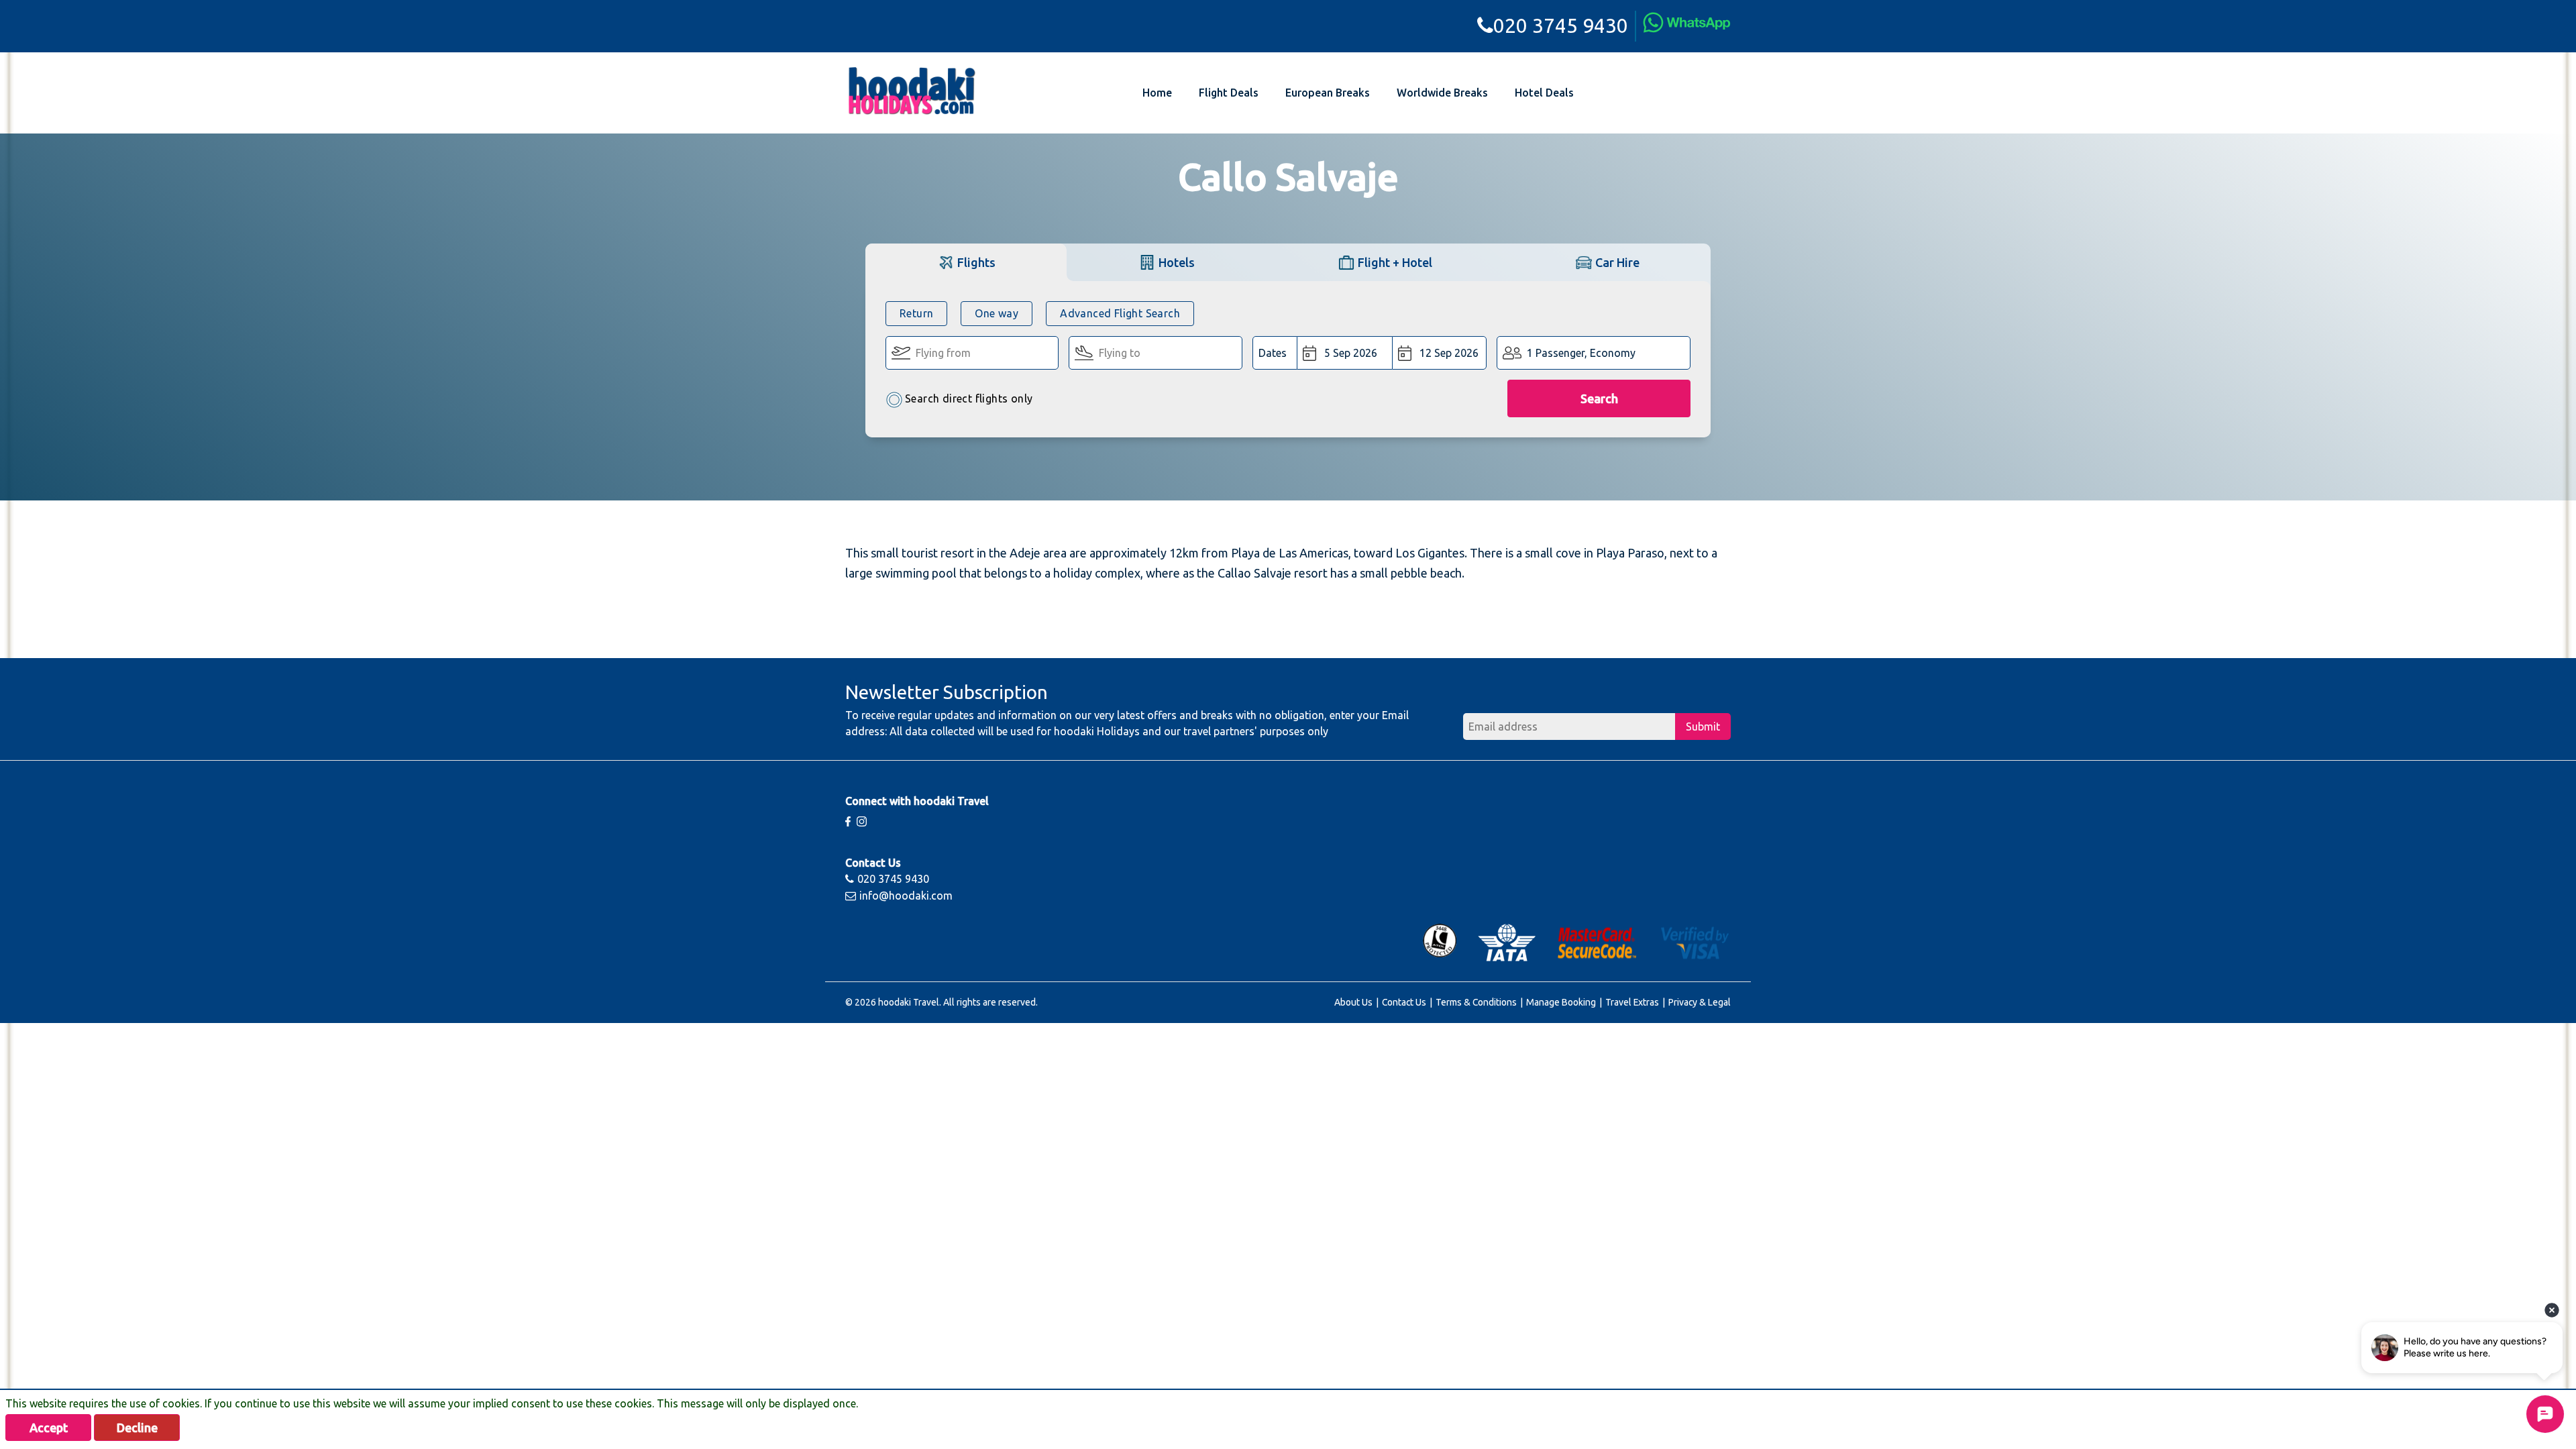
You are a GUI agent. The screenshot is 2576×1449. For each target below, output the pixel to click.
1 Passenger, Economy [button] (1581, 353)
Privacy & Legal (1700, 1002)
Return (916, 313)
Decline (137, 1428)
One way (997, 313)
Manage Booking (1561, 1002)
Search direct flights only (969, 398)
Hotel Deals (1544, 93)
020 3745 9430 (1561, 25)
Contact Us (1404, 1002)
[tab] (966, 262)
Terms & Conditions (1476, 1002)
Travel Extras (1632, 1002)
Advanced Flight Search (1120, 313)
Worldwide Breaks (1442, 93)
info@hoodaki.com (906, 896)
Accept (49, 1428)
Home (1157, 93)
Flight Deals (1229, 93)
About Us (1353, 1002)
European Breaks (1328, 93)
